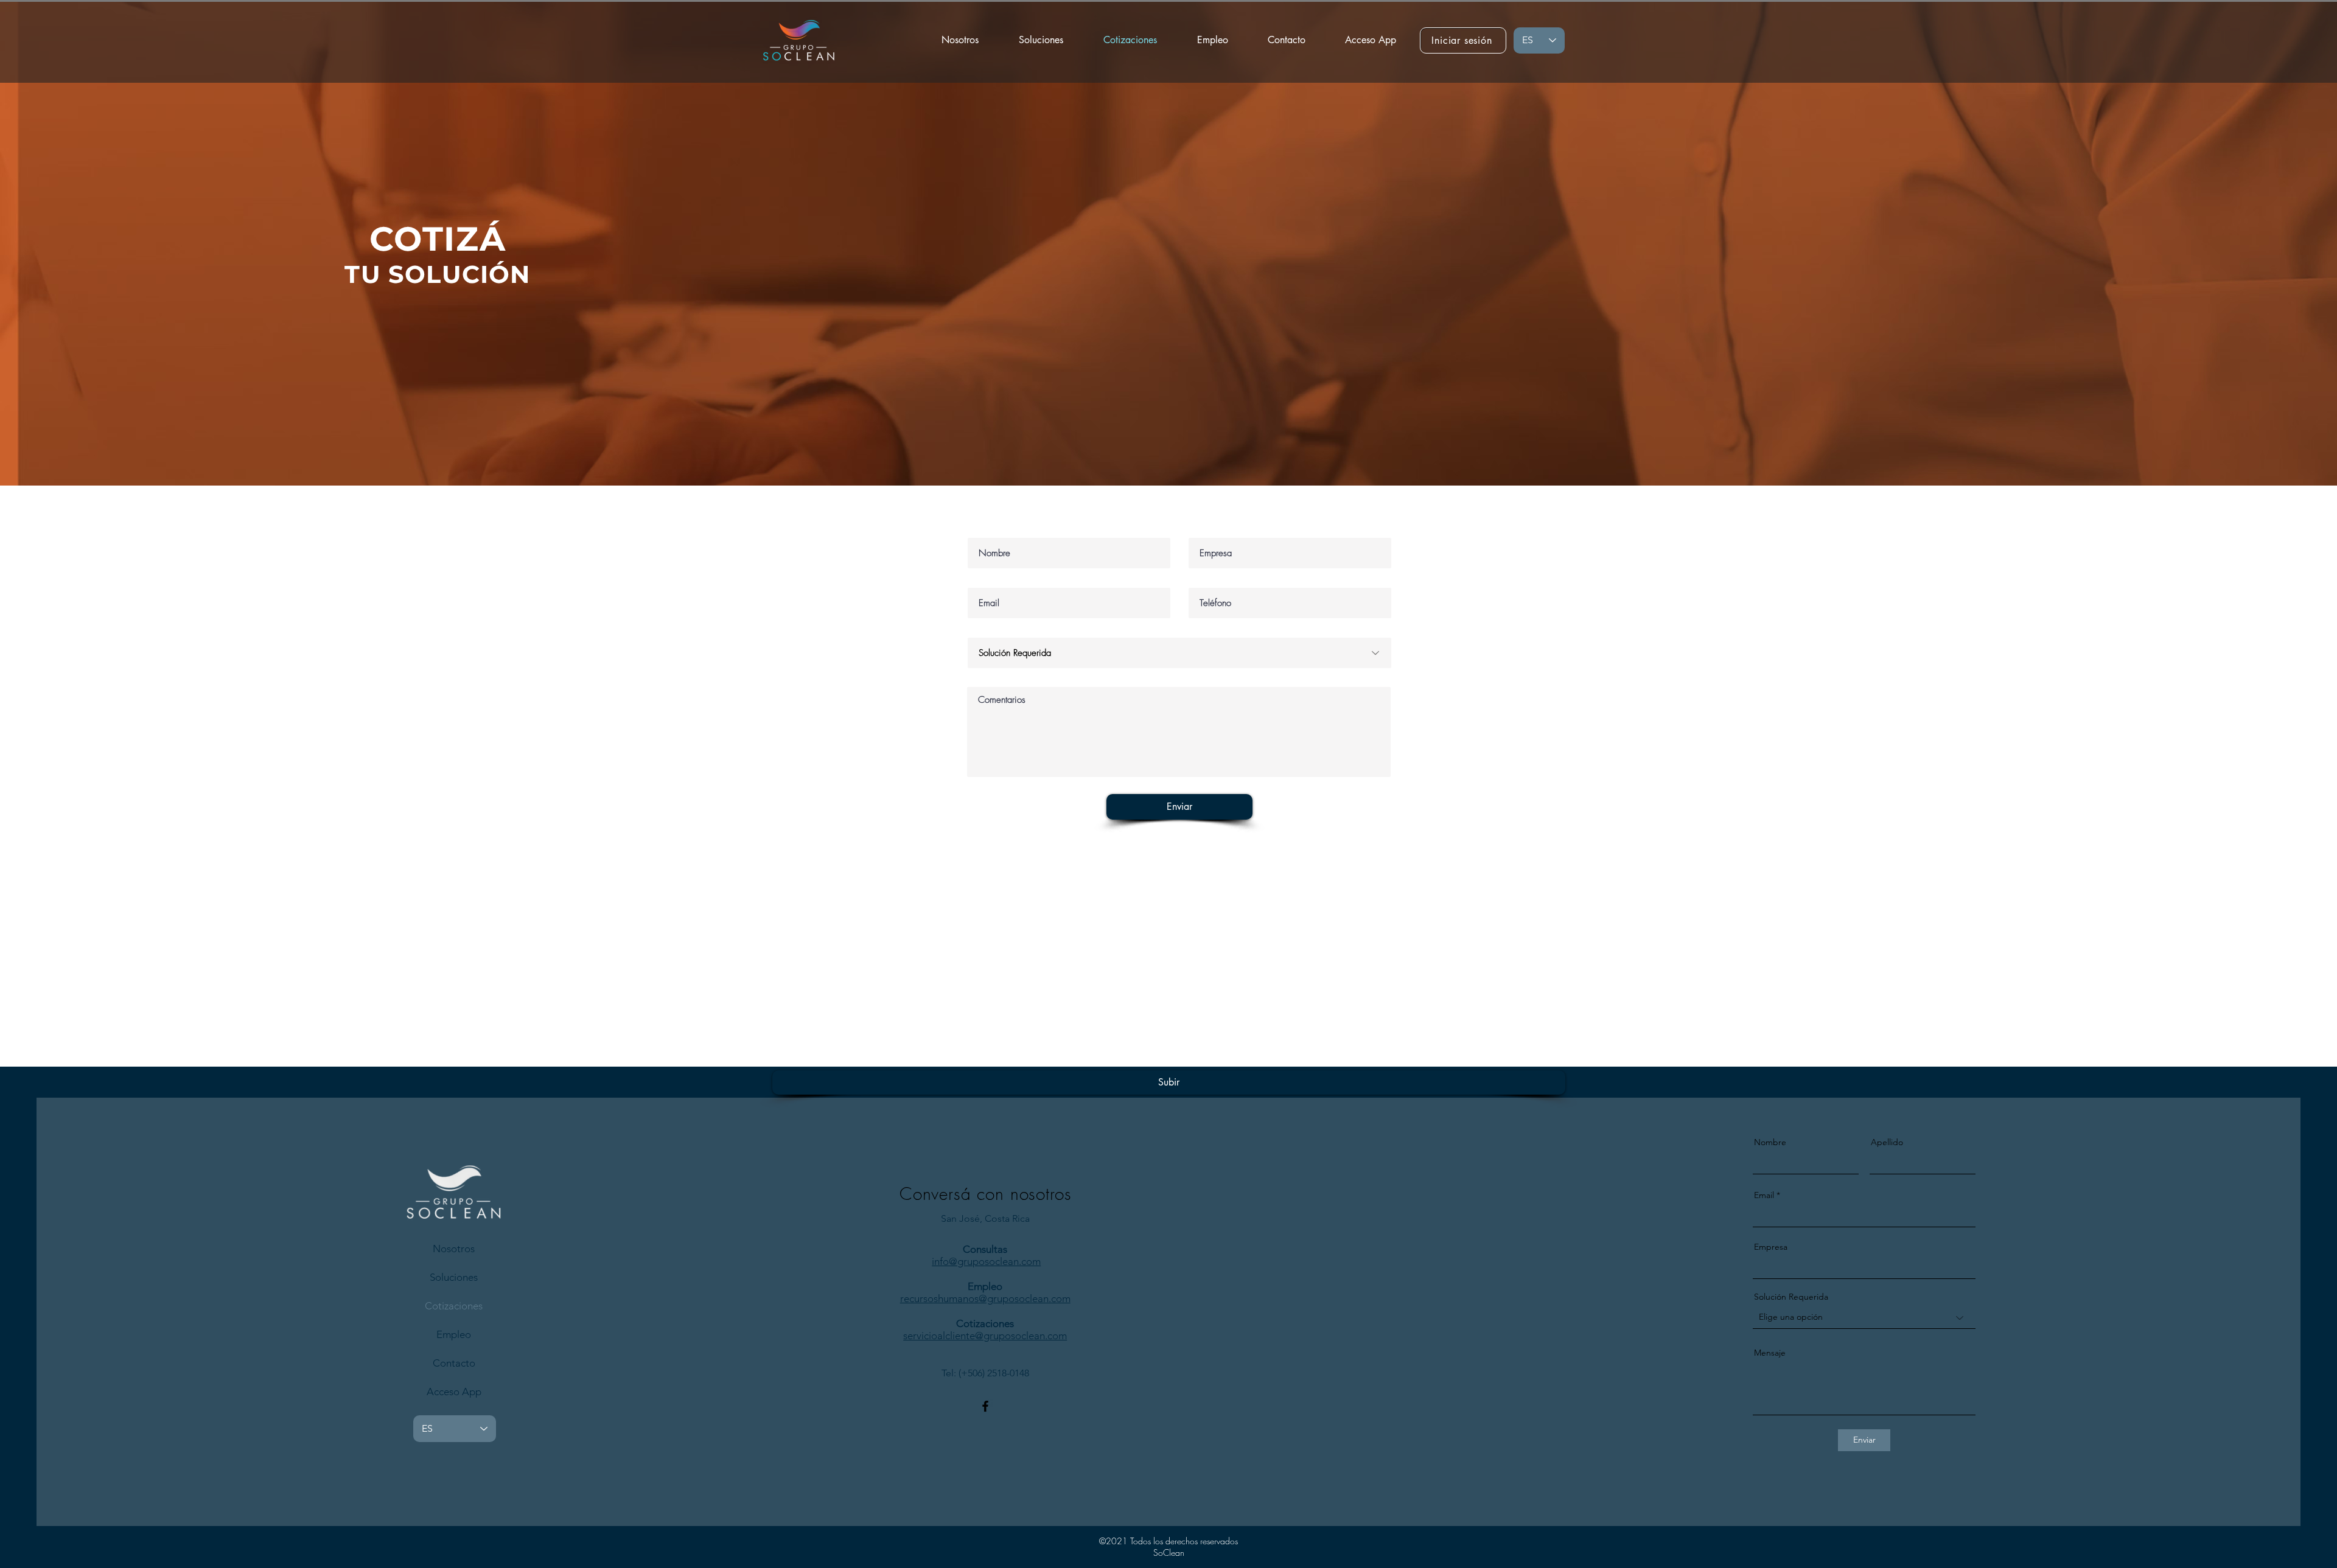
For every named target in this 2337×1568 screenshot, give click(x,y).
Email (1764, 1195)
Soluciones (454, 1277)
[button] (1041, 40)
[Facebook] (985, 1406)
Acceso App (454, 1392)
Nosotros (454, 1249)
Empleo (454, 1334)
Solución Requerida (1791, 1297)
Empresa (1771, 1247)
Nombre (1770, 1142)
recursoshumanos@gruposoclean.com (985, 1298)
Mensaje (1770, 1353)
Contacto (454, 1363)
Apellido (1887, 1142)
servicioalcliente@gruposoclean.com (985, 1336)
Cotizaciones (454, 1306)
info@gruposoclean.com (986, 1261)
